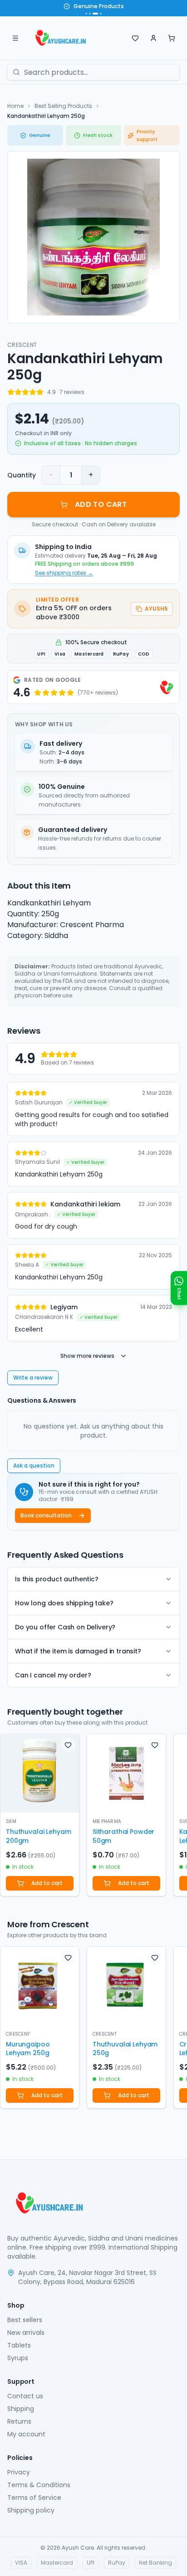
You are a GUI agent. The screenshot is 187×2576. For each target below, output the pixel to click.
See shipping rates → (64, 573)
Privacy (19, 2472)
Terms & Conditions (39, 2485)
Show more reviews (87, 1356)
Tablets (19, 2345)
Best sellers (25, 2320)
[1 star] (11, 392)
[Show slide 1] (86, 14)
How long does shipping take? (64, 1603)
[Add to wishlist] (68, 1745)
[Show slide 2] (90, 14)
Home (15, 106)
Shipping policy (31, 2510)
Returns (19, 2421)
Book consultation (46, 1515)
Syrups (18, 2358)
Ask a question (34, 1465)
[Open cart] (172, 38)
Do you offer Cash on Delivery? (65, 1627)
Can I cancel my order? (53, 1675)
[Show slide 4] (101, 14)
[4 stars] (33, 392)
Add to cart (47, 1883)
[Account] (153, 38)
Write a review (33, 1378)
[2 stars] (18, 392)
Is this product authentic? (57, 1579)
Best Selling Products (63, 106)
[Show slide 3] (95, 14)
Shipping (21, 2409)
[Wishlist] (135, 38)
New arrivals (26, 2333)
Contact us (25, 2396)
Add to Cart (101, 504)
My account (26, 2434)
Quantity (22, 475)
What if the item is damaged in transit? (78, 1651)
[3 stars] (25, 392)
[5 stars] (40, 392)
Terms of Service (34, 2498)
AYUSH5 (156, 609)
